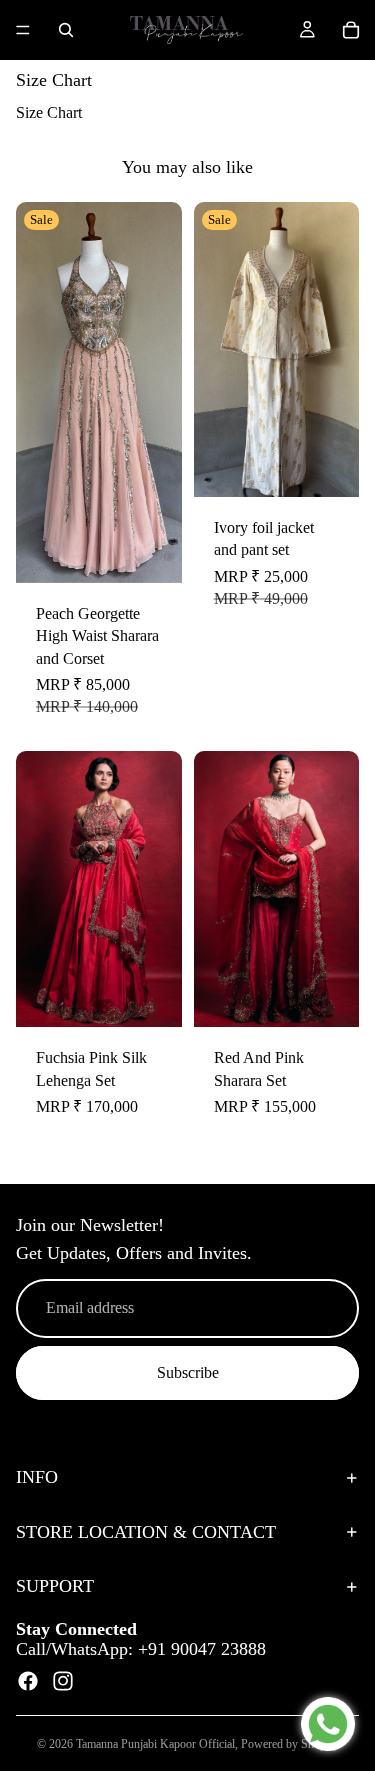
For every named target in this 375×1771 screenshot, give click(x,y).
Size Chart (49, 112)
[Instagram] (63, 1681)
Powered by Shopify (290, 1744)
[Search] (66, 30)
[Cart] (351, 30)
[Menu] (23, 30)
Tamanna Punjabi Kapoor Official (155, 1744)
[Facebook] (28, 1681)
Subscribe (188, 1372)
